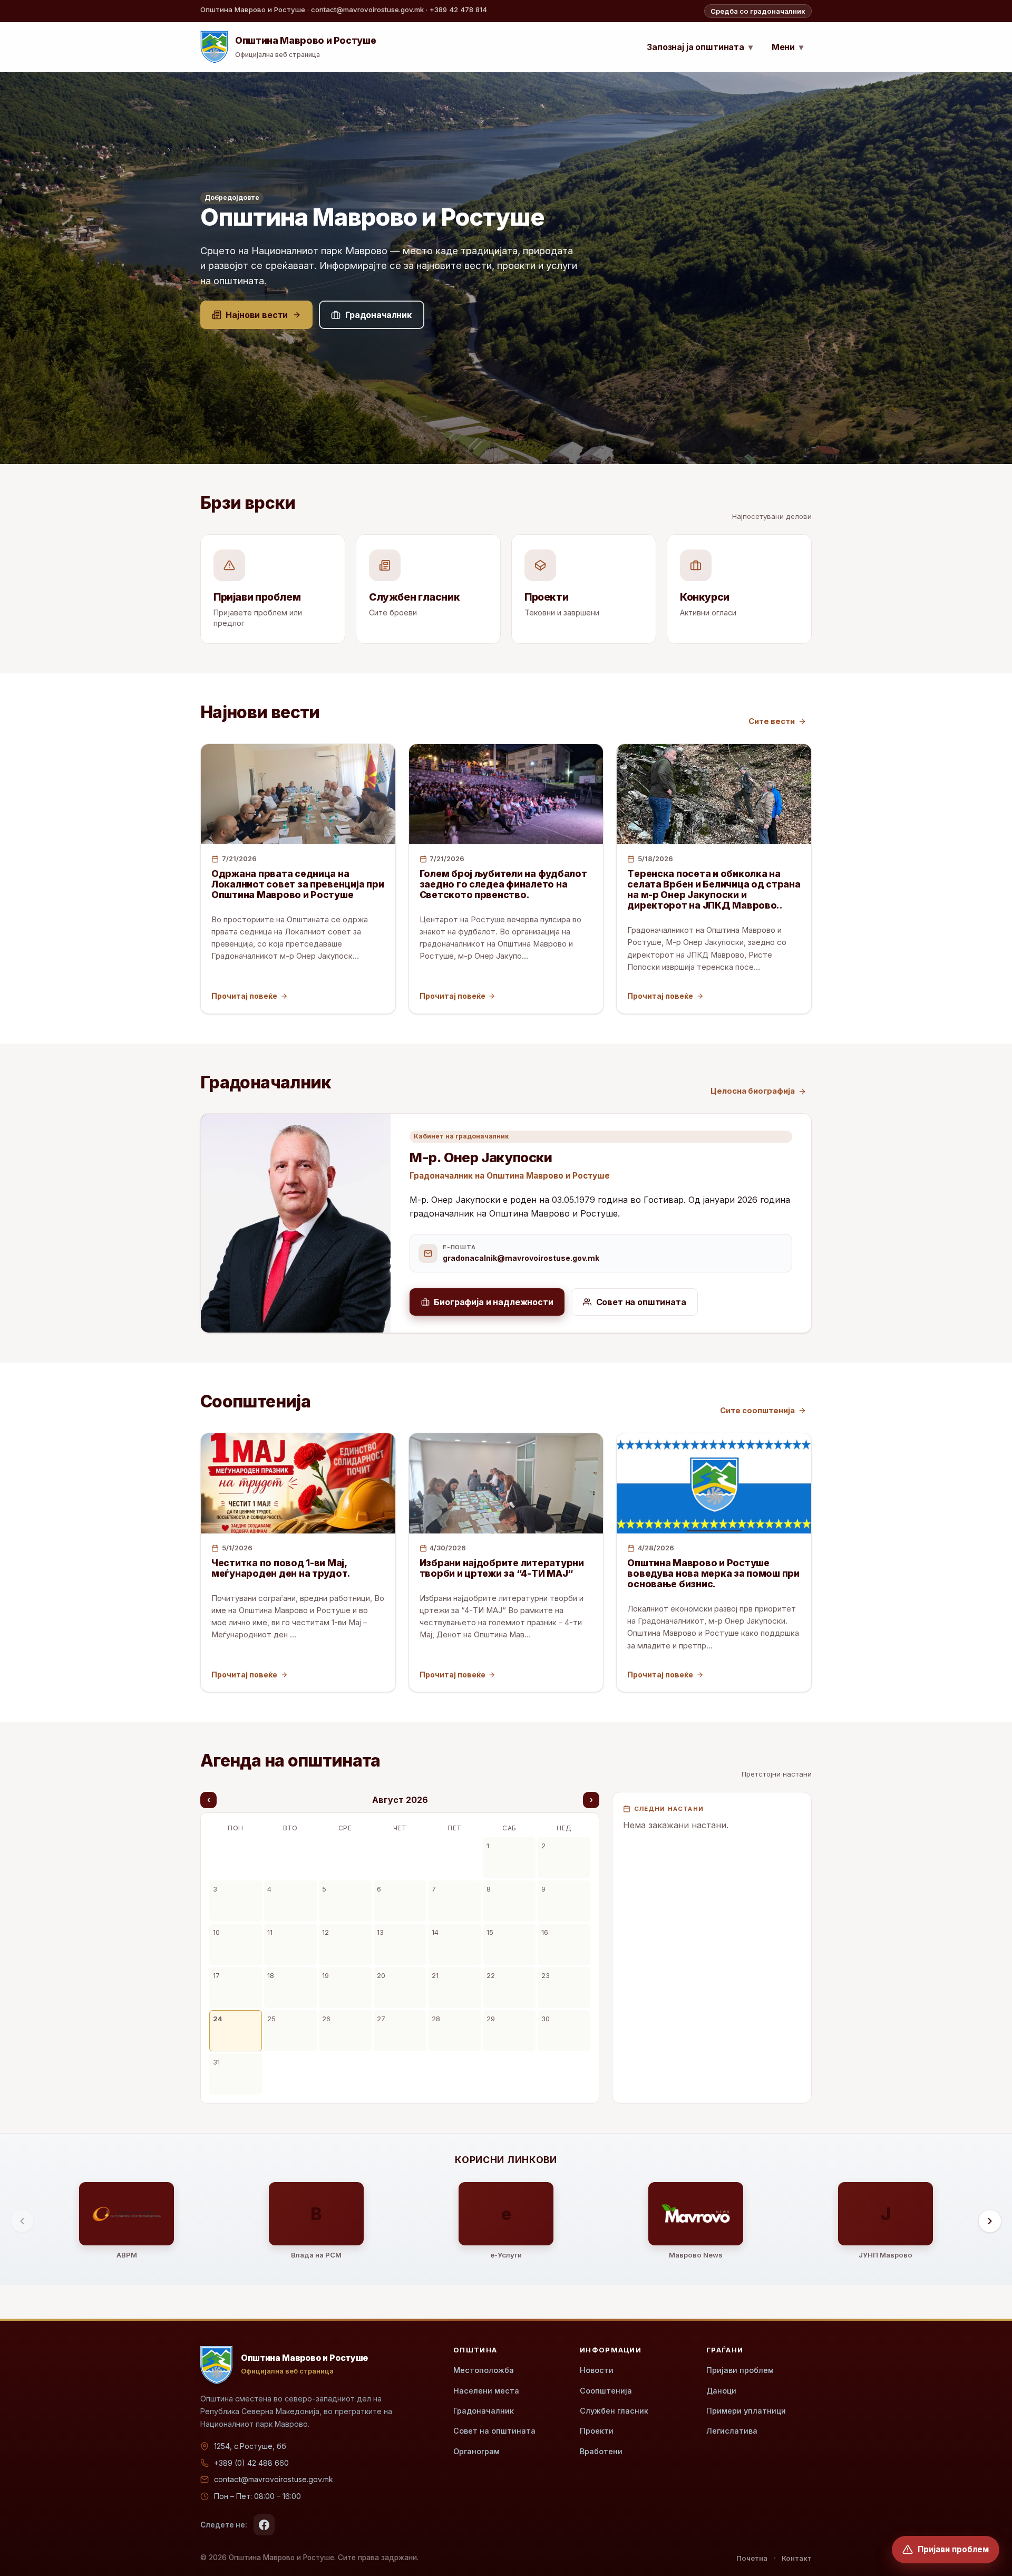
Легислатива (732, 2431)
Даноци (721, 2391)
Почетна (752, 2558)
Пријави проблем (740, 2370)
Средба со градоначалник (758, 11)
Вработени (601, 2451)
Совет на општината (494, 2431)
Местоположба (484, 2370)
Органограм (476, 2451)
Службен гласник (614, 2411)
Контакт (797, 2558)
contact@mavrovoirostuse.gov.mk (274, 2479)
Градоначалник (484, 2411)
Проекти (597, 2431)
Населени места (486, 2391)
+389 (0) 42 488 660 (251, 2463)
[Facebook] (264, 2525)
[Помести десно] (990, 2221)
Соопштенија (606, 2391)
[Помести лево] (22, 2221)
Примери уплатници (746, 2411)
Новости (597, 2370)
